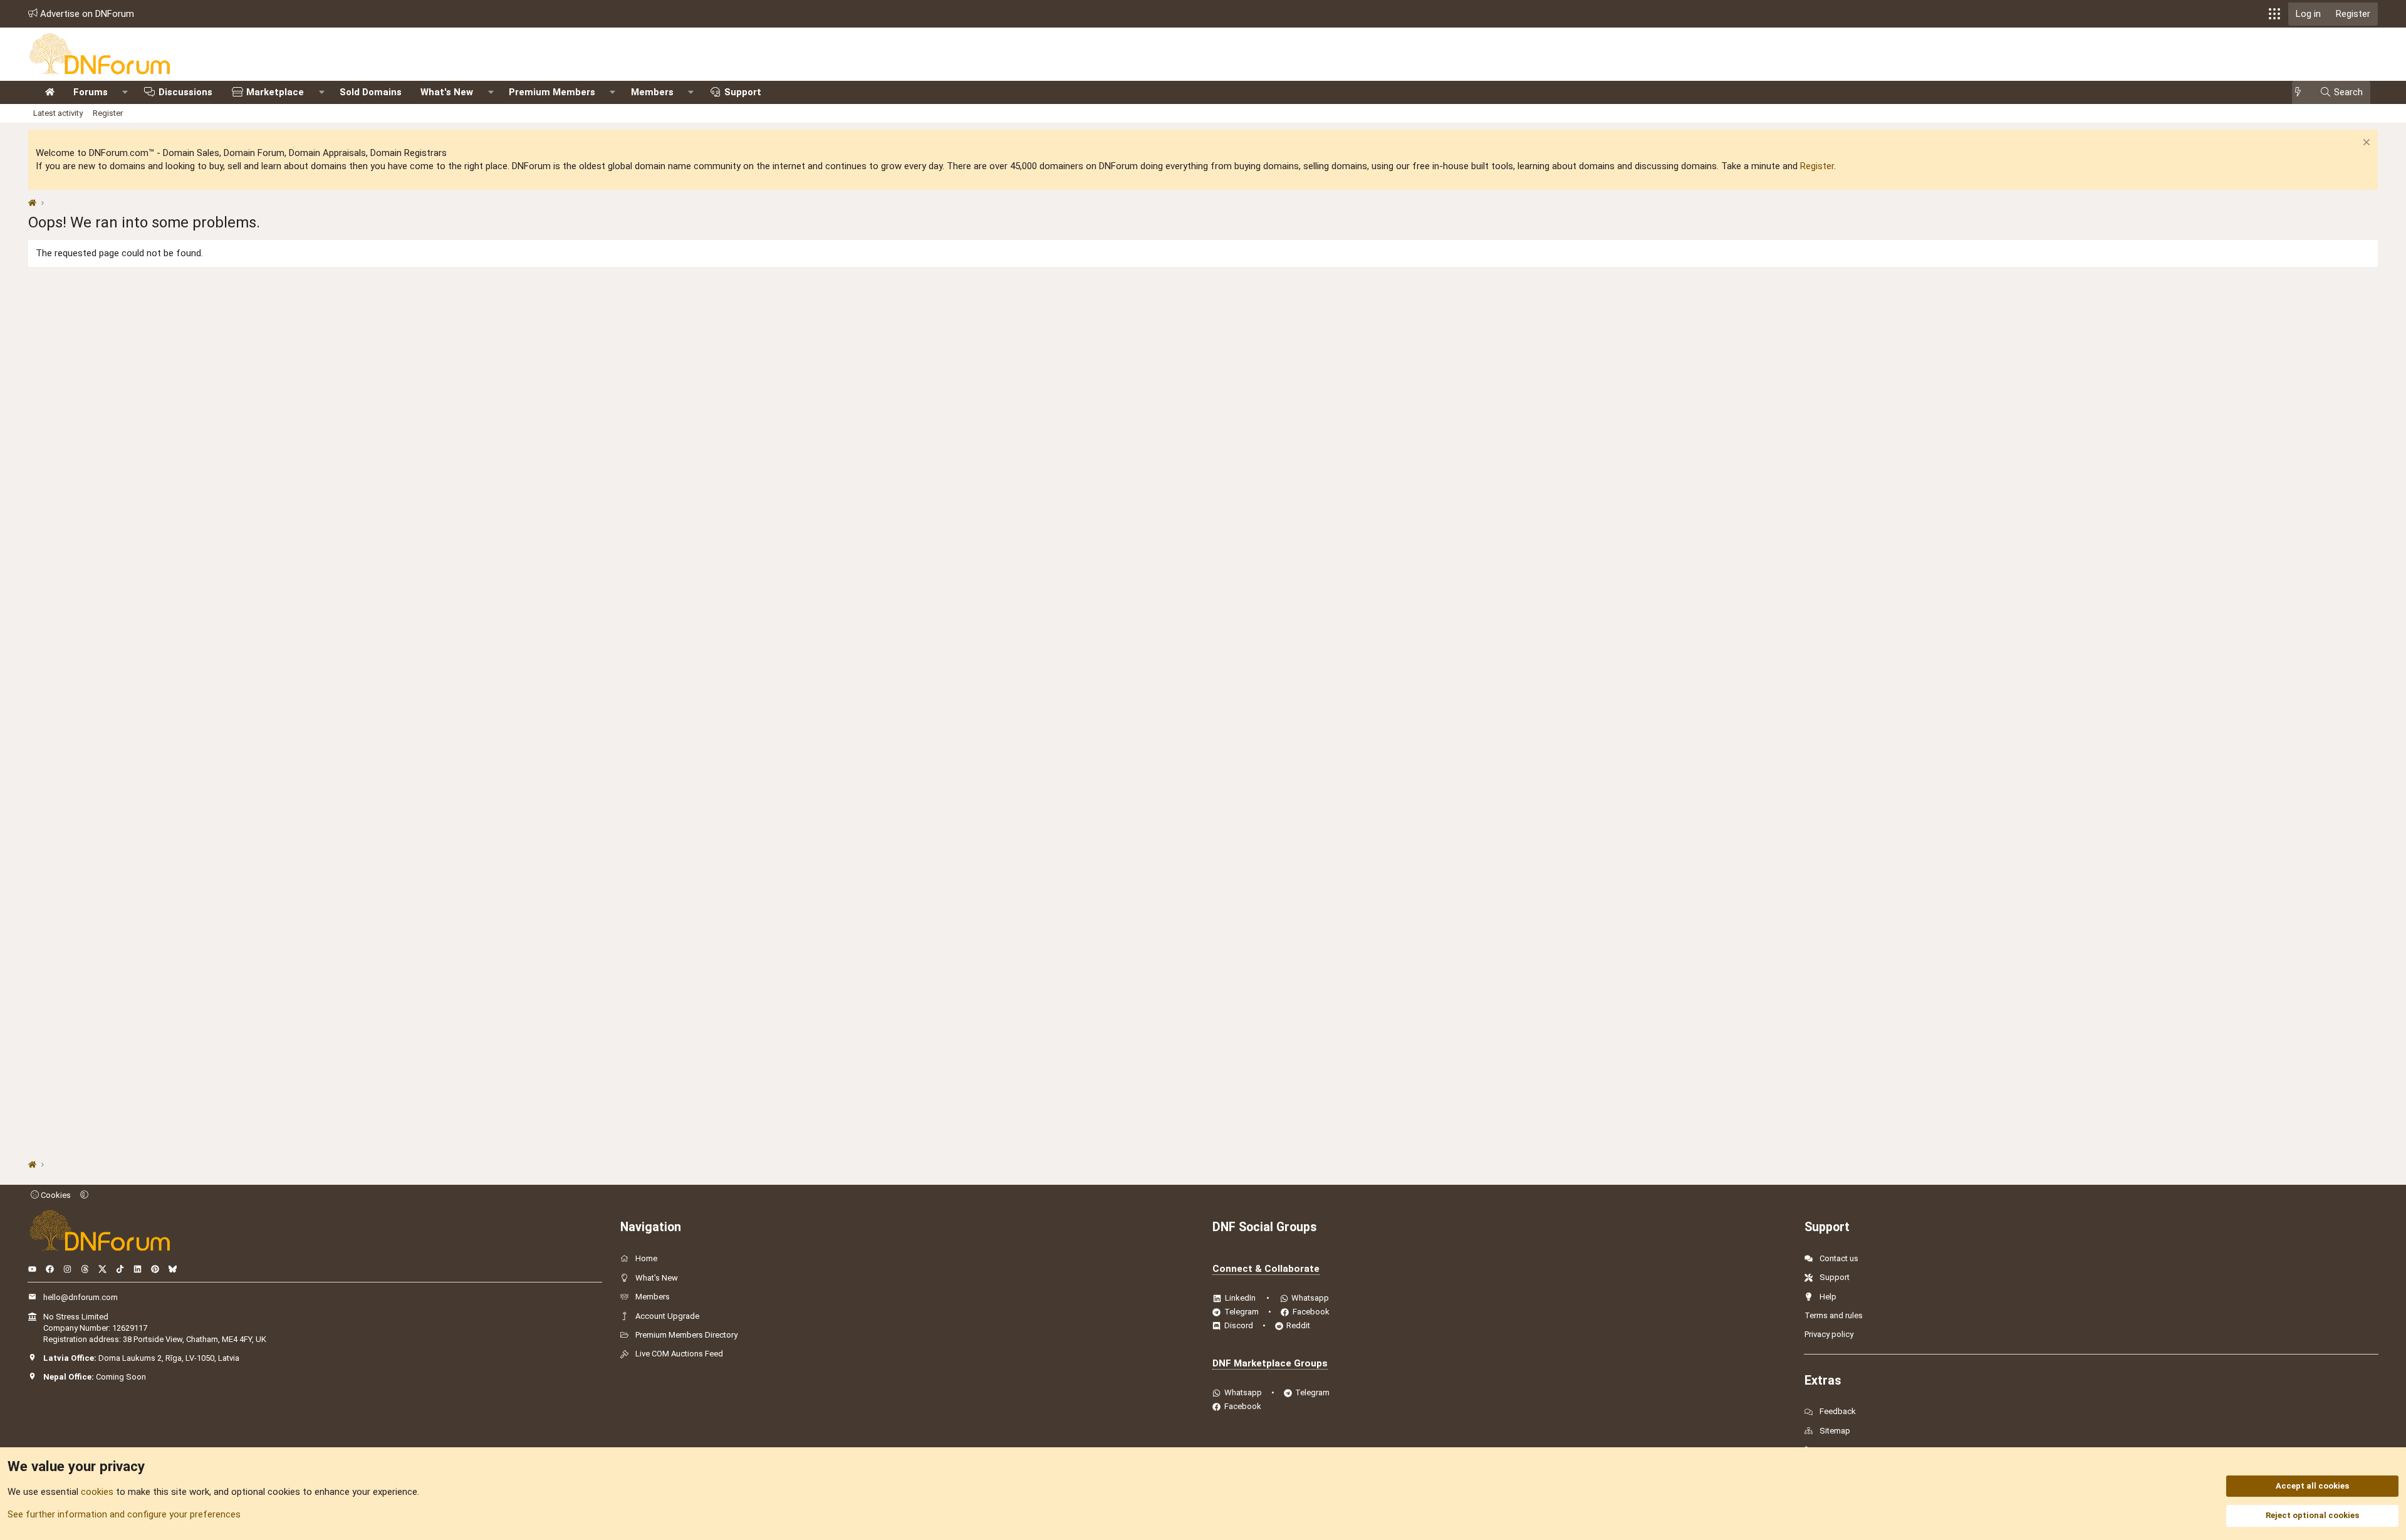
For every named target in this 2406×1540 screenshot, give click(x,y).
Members (652, 92)
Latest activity (58, 113)
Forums (91, 92)
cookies (97, 1492)
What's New (447, 92)
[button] (2274, 14)
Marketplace (275, 92)
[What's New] (2302, 92)
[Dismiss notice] (2365, 144)
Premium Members (552, 92)
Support (743, 92)
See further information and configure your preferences (124, 1514)
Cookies (55, 1195)
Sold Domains (371, 92)
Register (108, 113)
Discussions (185, 92)
